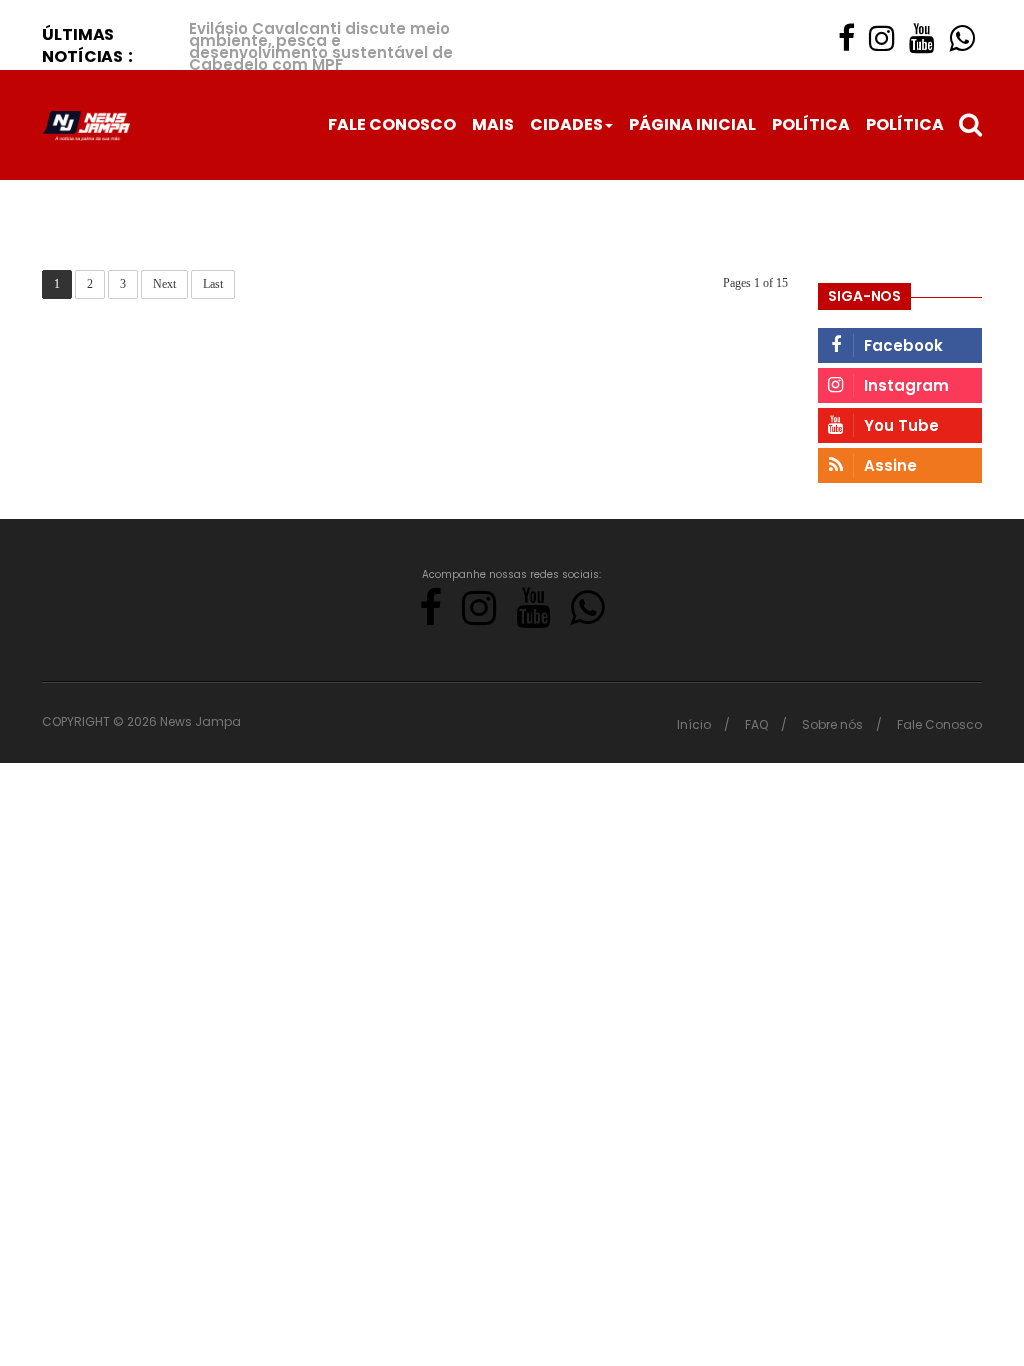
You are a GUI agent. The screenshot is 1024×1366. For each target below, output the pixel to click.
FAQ (756, 724)
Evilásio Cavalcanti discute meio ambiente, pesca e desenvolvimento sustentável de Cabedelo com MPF (321, 46)
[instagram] (882, 38)
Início (694, 724)
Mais (493, 124)
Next (164, 284)
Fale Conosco (392, 124)
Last (213, 284)
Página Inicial (692, 124)
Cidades (566, 124)
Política (811, 124)
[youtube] (922, 38)
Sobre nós (832, 724)
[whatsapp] (962, 38)
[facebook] (846, 38)
